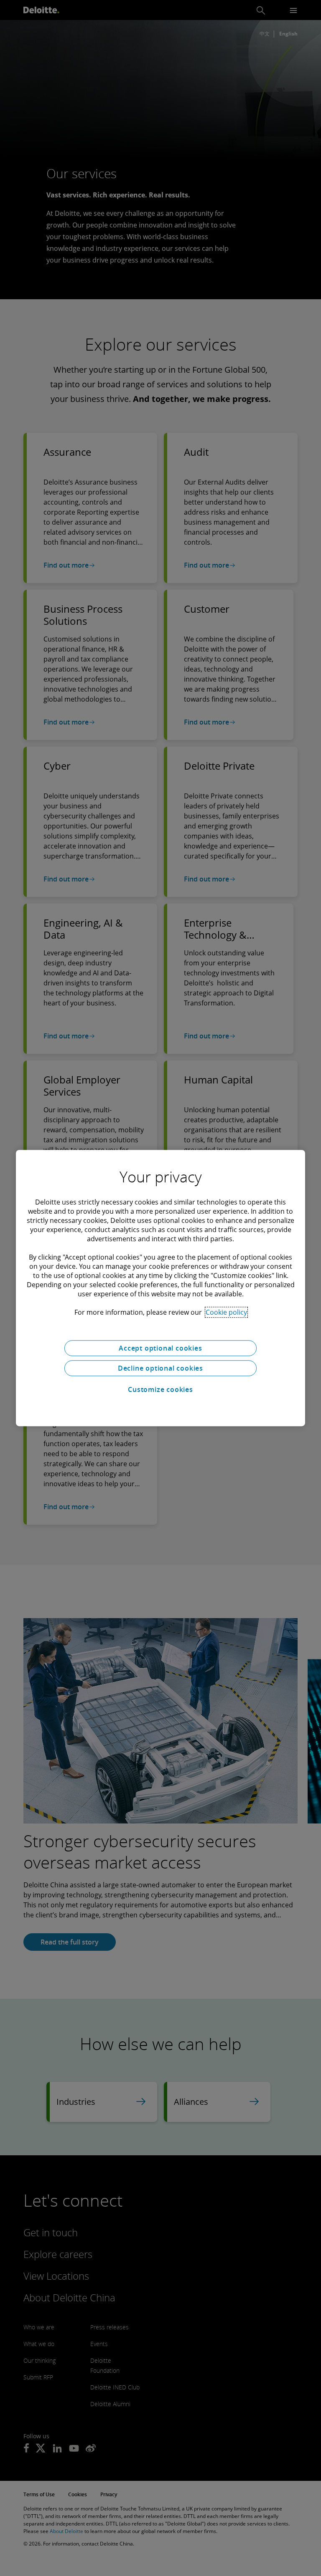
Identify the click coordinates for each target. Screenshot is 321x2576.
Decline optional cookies (160, 1368)
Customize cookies (160, 1389)
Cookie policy (226, 1312)
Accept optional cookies (160, 1348)
